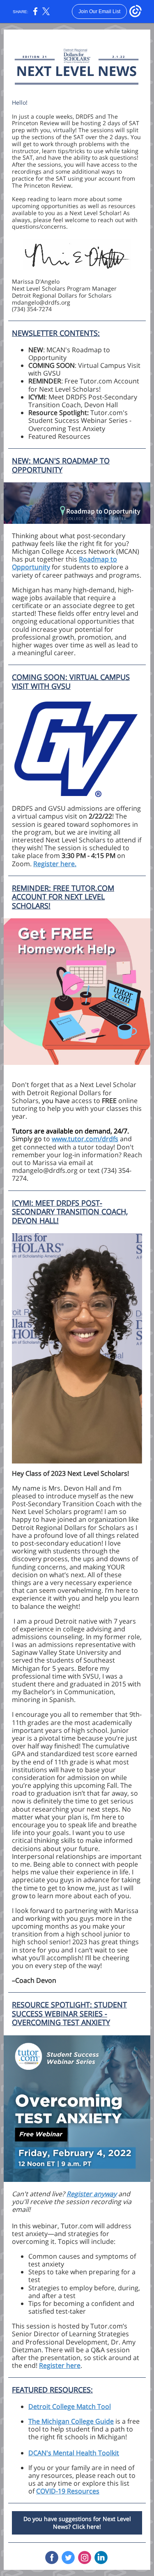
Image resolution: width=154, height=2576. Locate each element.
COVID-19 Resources (68, 2491)
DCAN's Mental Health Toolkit (74, 2453)
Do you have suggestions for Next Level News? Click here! (77, 2523)
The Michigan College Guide (71, 2421)
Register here (60, 2365)
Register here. (55, 864)
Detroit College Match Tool (70, 2406)
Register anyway (92, 2194)
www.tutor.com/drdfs (85, 1139)
